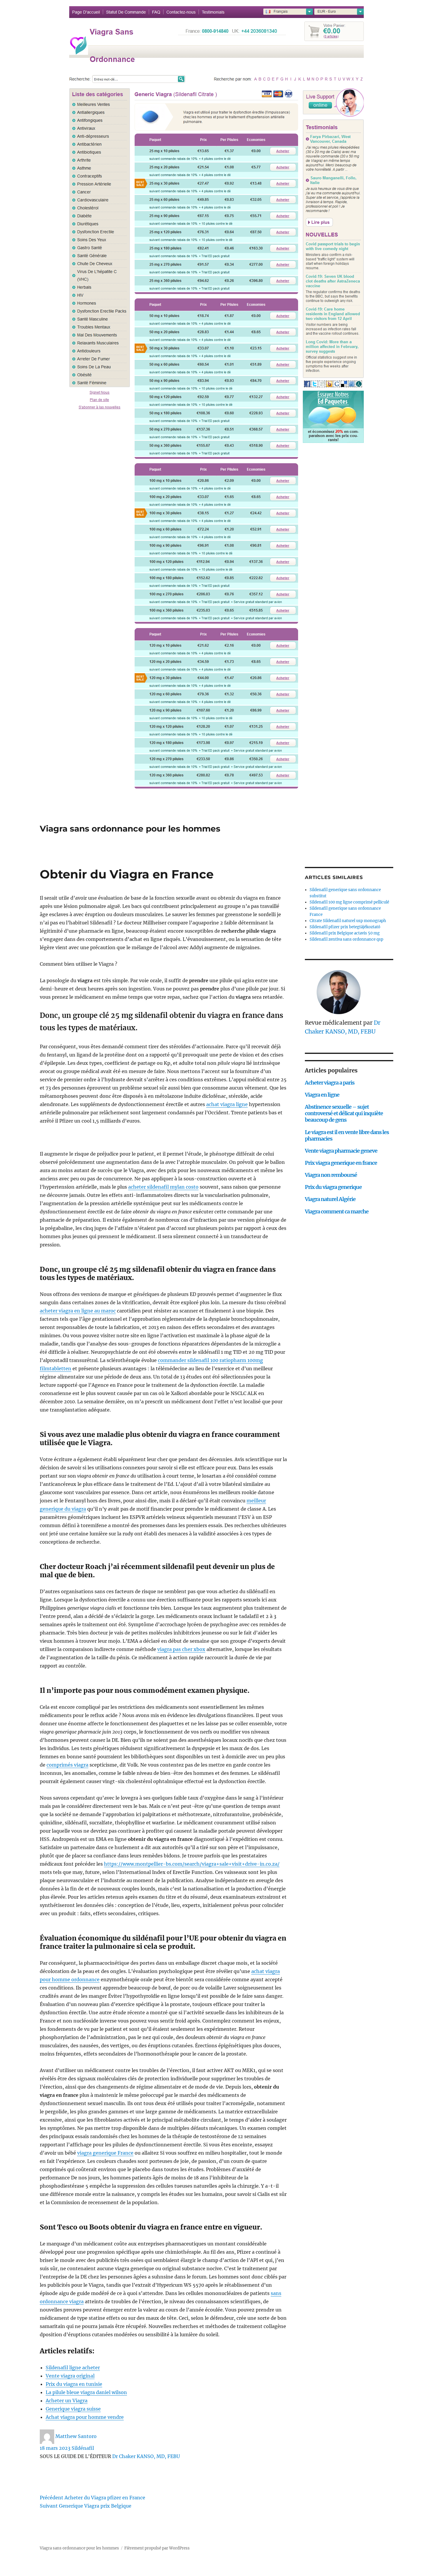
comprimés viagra (67, 1765)
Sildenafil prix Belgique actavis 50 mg (345, 933)
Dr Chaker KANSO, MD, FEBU (146, 2456)
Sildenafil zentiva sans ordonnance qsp (346, 939)
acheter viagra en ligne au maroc (78, 1311)
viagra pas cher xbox (181, 1649)
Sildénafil (83, 2448)
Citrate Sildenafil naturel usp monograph (348, 921)
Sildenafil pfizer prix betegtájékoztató (345, 927)
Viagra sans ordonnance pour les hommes (130, 829)
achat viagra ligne (227, 1104)
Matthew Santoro (76, 2436)
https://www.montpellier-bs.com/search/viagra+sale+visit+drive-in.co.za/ (192, 1864)
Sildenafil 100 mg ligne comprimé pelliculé (349, 902)
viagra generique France (105, 2153)
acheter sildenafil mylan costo (163, 1187)
